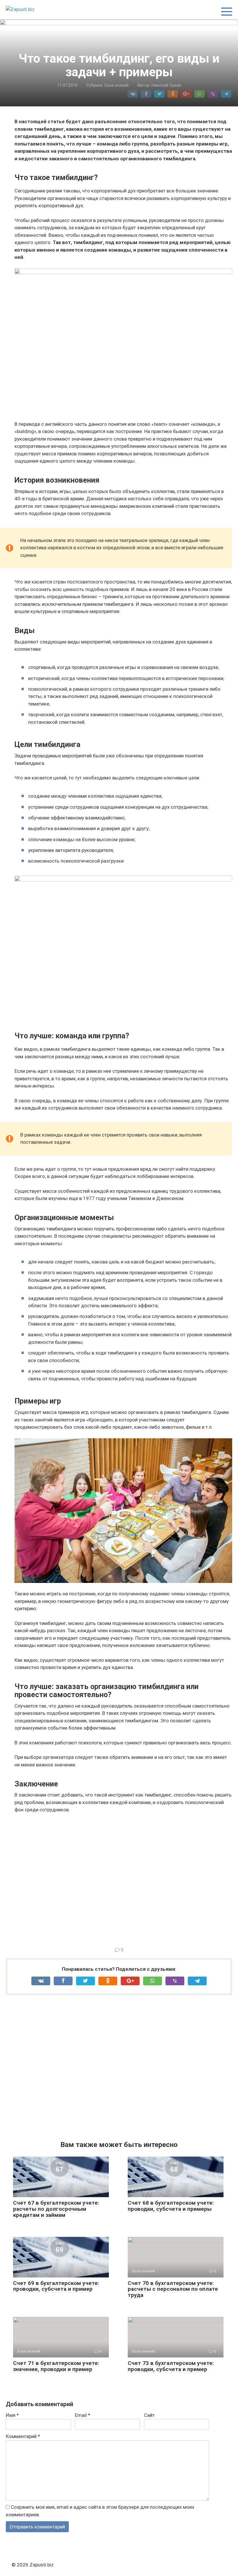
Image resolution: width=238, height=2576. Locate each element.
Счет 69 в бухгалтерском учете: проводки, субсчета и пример (56, 2286)
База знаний (117, 85)
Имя (12, 2415)
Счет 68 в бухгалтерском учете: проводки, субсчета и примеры (171, 2206)
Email (83, 2415)
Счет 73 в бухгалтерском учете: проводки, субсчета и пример (171, 2366)
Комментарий (23, 2436)
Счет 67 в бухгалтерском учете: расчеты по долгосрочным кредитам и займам (56, 2209)
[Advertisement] (123, 1879)
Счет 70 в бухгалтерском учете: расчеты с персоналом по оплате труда (173, 2289)
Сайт (149, 2415)
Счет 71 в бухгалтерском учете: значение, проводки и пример (56, 2366)
